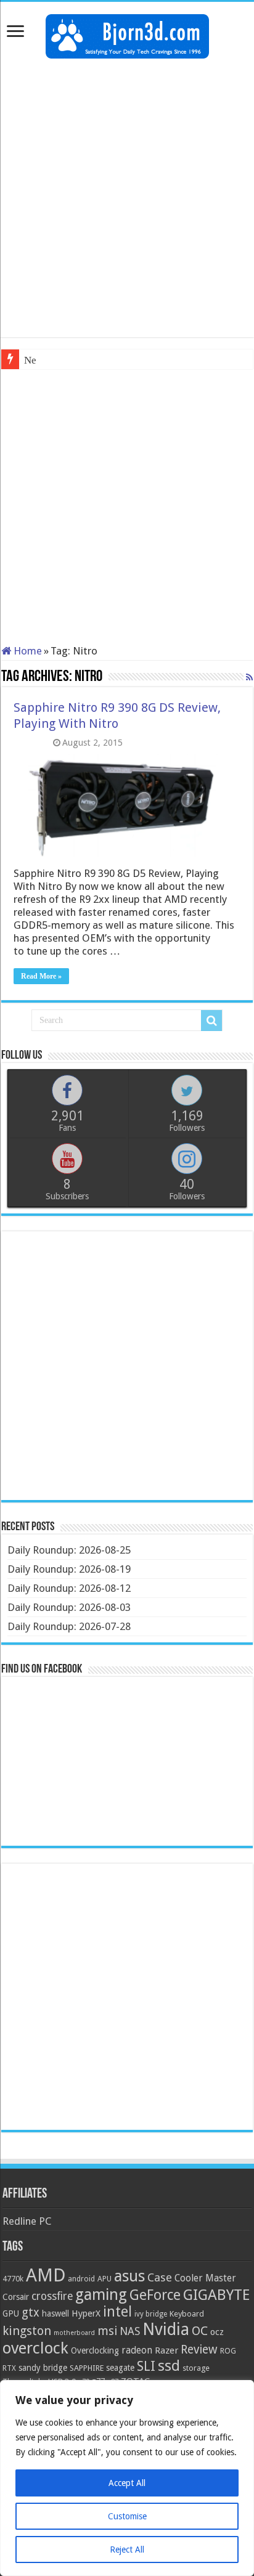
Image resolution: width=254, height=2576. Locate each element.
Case (160, 2277)
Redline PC (27, 2221)
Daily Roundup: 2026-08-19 (69, 1569)
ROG (228, 2351)
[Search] (211, 1021)
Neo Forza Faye (58, 360)
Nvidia (166, 2329)
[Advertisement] (127, 198)
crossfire (52, 2296)
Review (199, 2350)
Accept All (127, 2483)
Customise (127, 2516)
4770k (13, 2279)
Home (27, 651)
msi (107, 2331)
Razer (166, 2350)
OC (200, 2331)
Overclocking (95, 2350)
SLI (146, 2366)
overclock (35, 2348)
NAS (130, 2331)
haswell (55, 2313)
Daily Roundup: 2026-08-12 (69, 1588)
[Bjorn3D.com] (127, 34)
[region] (127, 2478)
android (81, 2279)
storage (196, 2368)
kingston (27, 2331)
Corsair (16, 2297)
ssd (169, 2366)
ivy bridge (151, 2314)
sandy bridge (43, 2368)
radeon (137, 2350)
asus (129, 2276)
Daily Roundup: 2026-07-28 (69, 1626)
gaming (101, 2295)
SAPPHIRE (87, 2368)
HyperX (86, 2313)
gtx (31, 2313)
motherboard (74, 2333)
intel (117, 2312)
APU (104, 2279)
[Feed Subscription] (249, 677)
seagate (120, 2368)
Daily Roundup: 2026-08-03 (69, 1607)
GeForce (155, 2295)
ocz (217, 2332)
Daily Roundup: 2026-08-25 (69, 1550)
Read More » (41, 976)
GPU (11, 2313)
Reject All (127, 2550)
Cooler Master (205, 2278)
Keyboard (187, 2314)
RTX (9, 2368)
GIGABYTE (216, 2295)
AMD (46, 2275)
